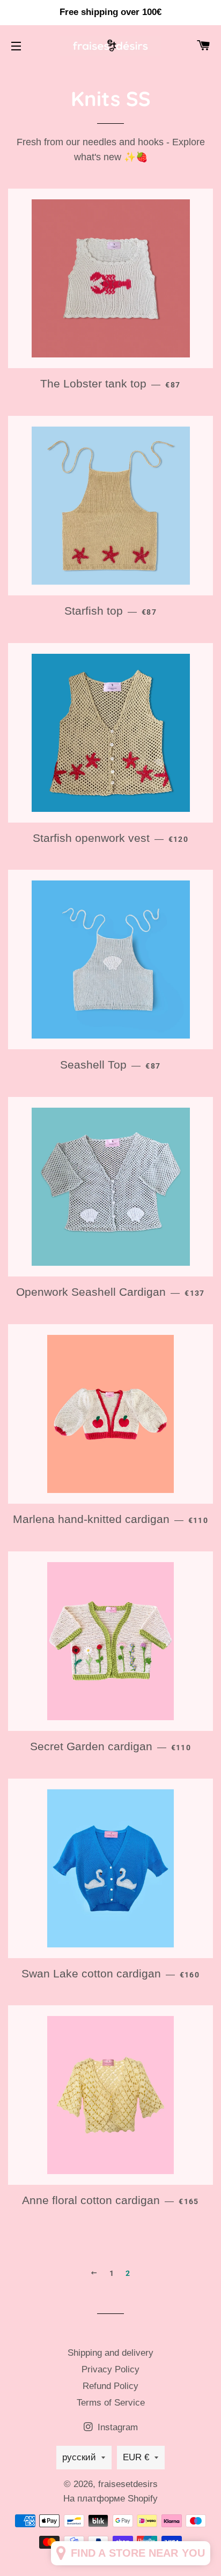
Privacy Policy (110, 2369)
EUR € (136, 2457)
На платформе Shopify (110, 2499)
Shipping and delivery (110, 2353)
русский (79, 2457)
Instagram (116, 2427)
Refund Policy (110, 2386)
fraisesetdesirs (128, 2484)
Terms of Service (111, 2403)
